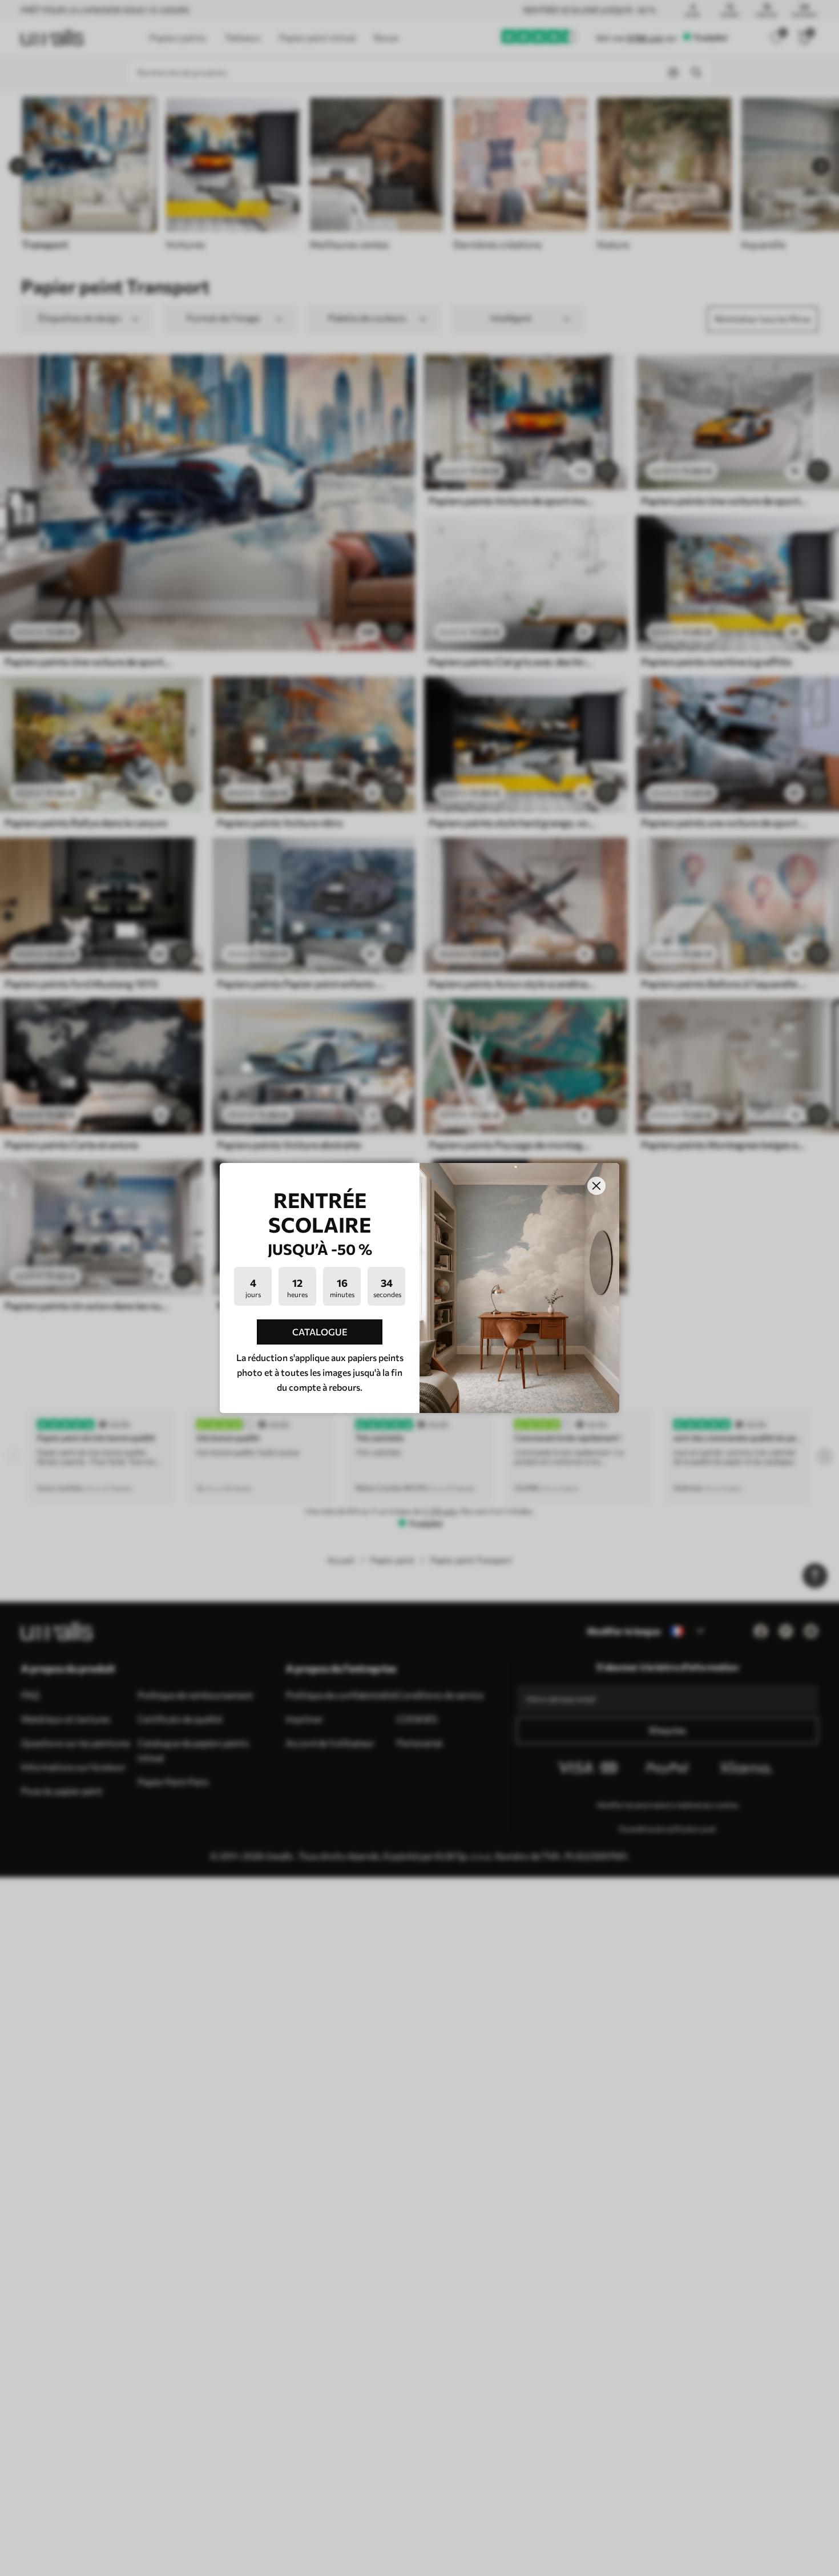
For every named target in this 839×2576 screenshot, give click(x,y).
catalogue (320, 1332)
